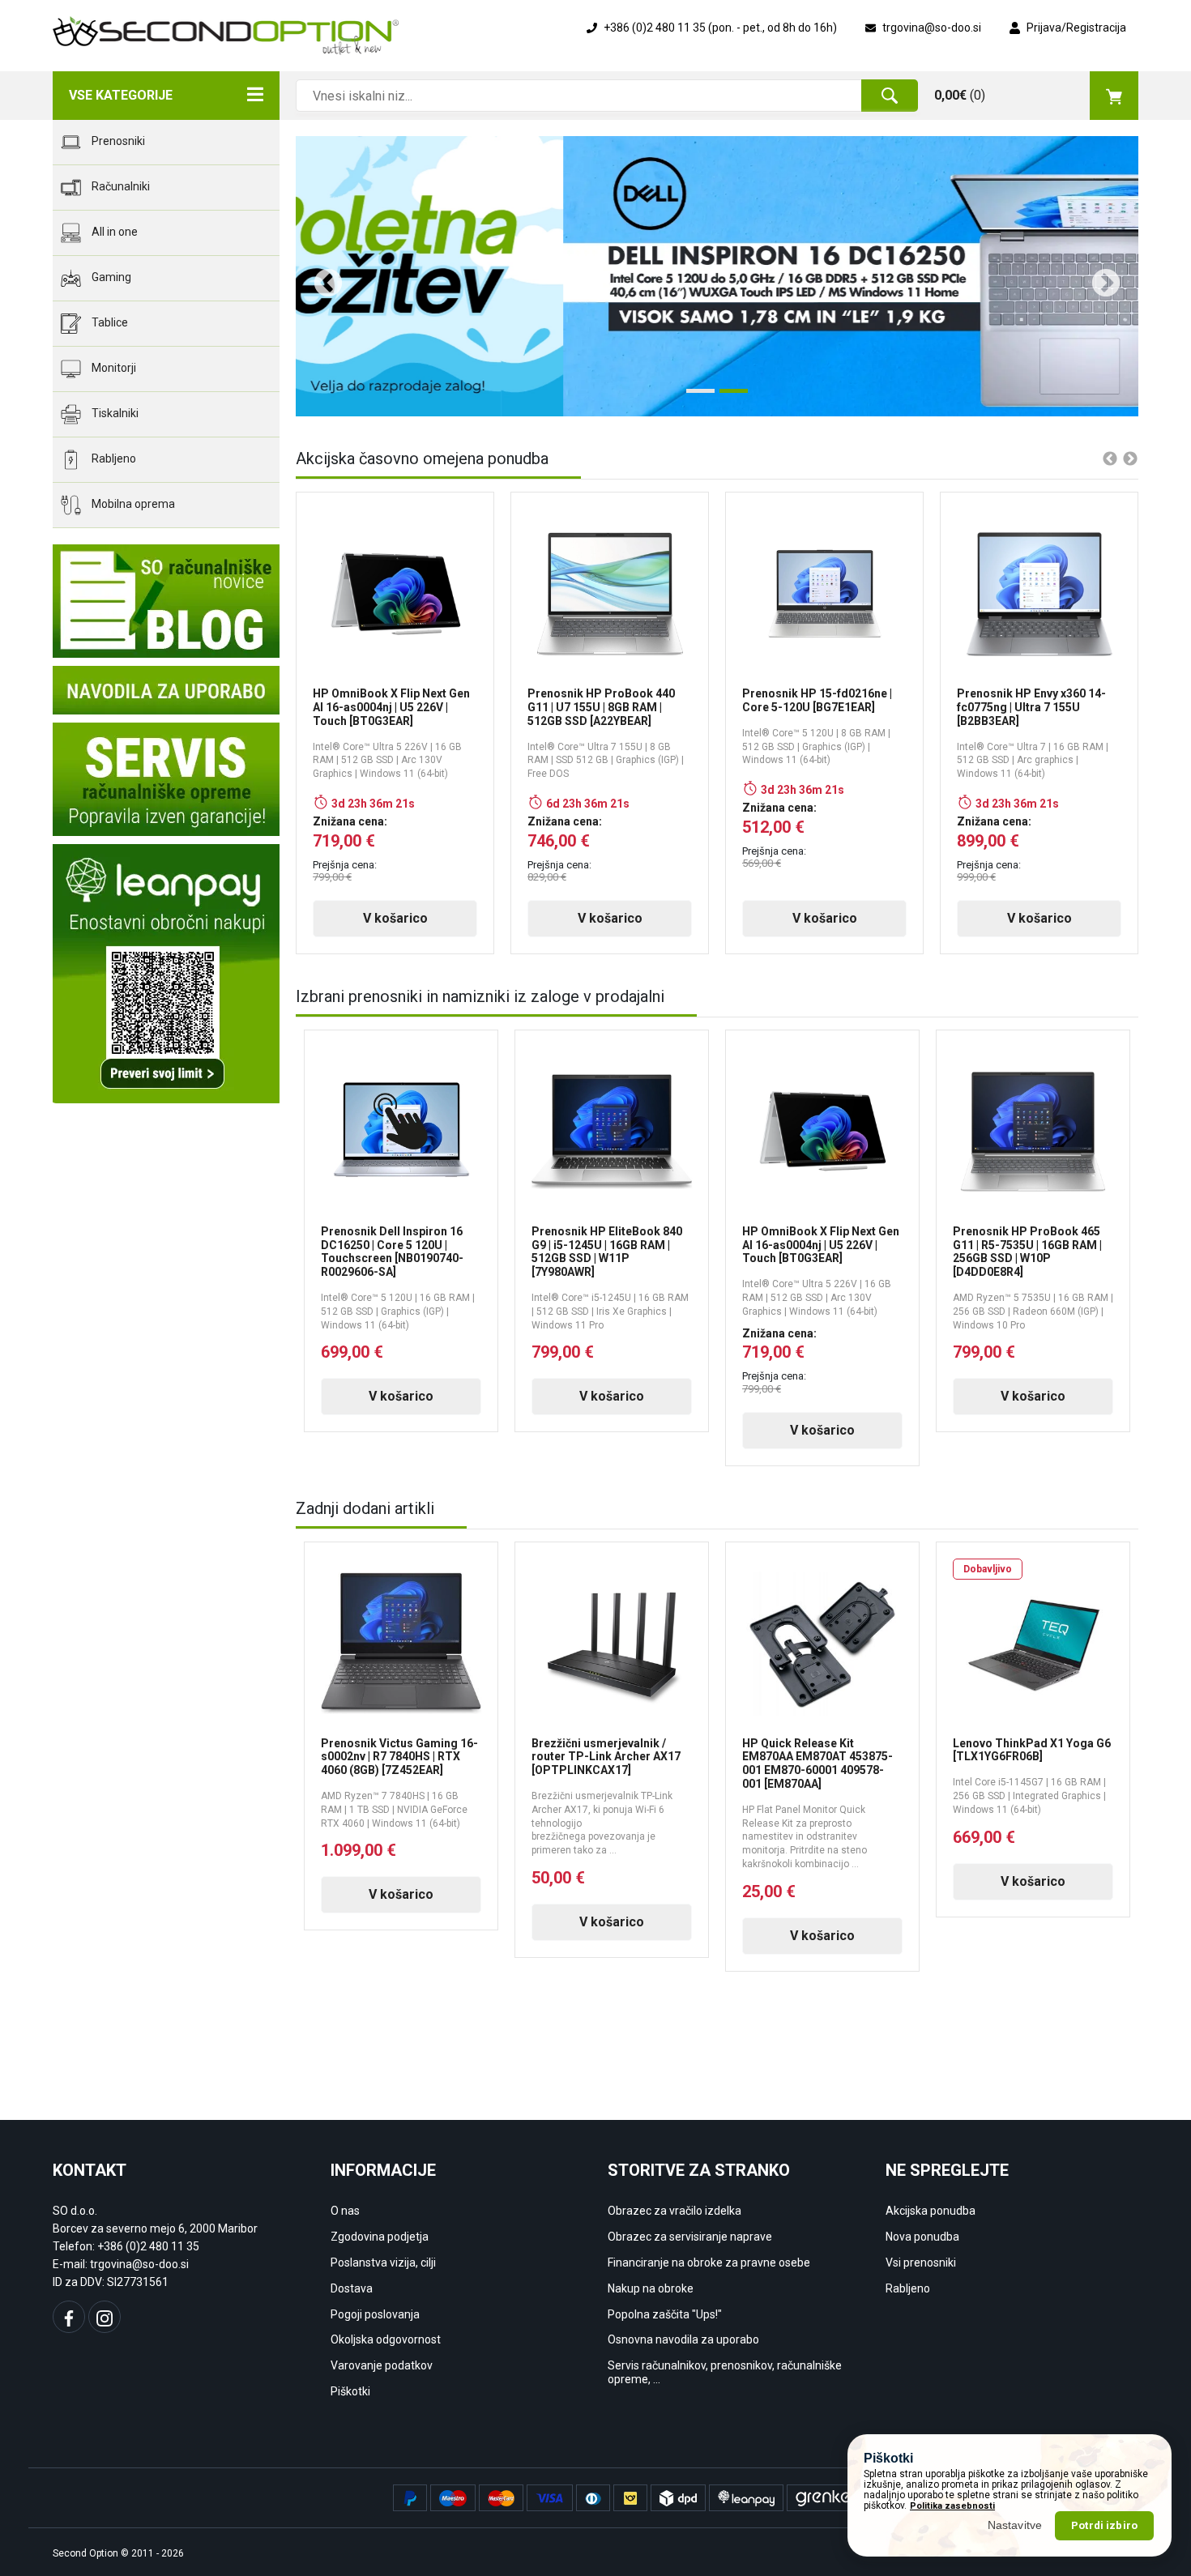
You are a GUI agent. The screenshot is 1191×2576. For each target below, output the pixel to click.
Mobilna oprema (132, 504)
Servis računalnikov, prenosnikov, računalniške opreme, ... (725, 2372)
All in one (113, 232)
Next (1098, 276)
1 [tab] (694, 397)
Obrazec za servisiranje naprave (690, 2237)
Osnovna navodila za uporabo (683, 2339)
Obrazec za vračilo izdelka (674, 2211)
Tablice (109, 322)
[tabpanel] (717, 276)
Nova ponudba (922, 2237)
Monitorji (113, 368)
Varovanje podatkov (382, 2365)
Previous (320, 276)
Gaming (110, 277)
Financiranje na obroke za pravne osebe (709, 2263)
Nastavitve (1015, 2525)
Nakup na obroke (651, 2288)
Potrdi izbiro (1104, 2525)
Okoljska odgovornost (386, 2339)
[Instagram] (105, 2317)
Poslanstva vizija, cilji (383, 2263)
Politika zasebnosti (952, 2506)
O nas (345, 2211)
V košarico (395, 918)
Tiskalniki (114, 413)
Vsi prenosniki (921, 2263)
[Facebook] (69, 2317)
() (960, 95)
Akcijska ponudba (931, 2211)
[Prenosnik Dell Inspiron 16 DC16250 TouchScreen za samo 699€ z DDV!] (717, 276)
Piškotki (350, 2391)
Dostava (352, 2288)
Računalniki (120, 186)
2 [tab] (728, 397)
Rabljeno (113, 458)
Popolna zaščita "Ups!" (665, 2314)
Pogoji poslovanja (375, 2314)
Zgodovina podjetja (380, 2237)
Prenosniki (117, 141)
